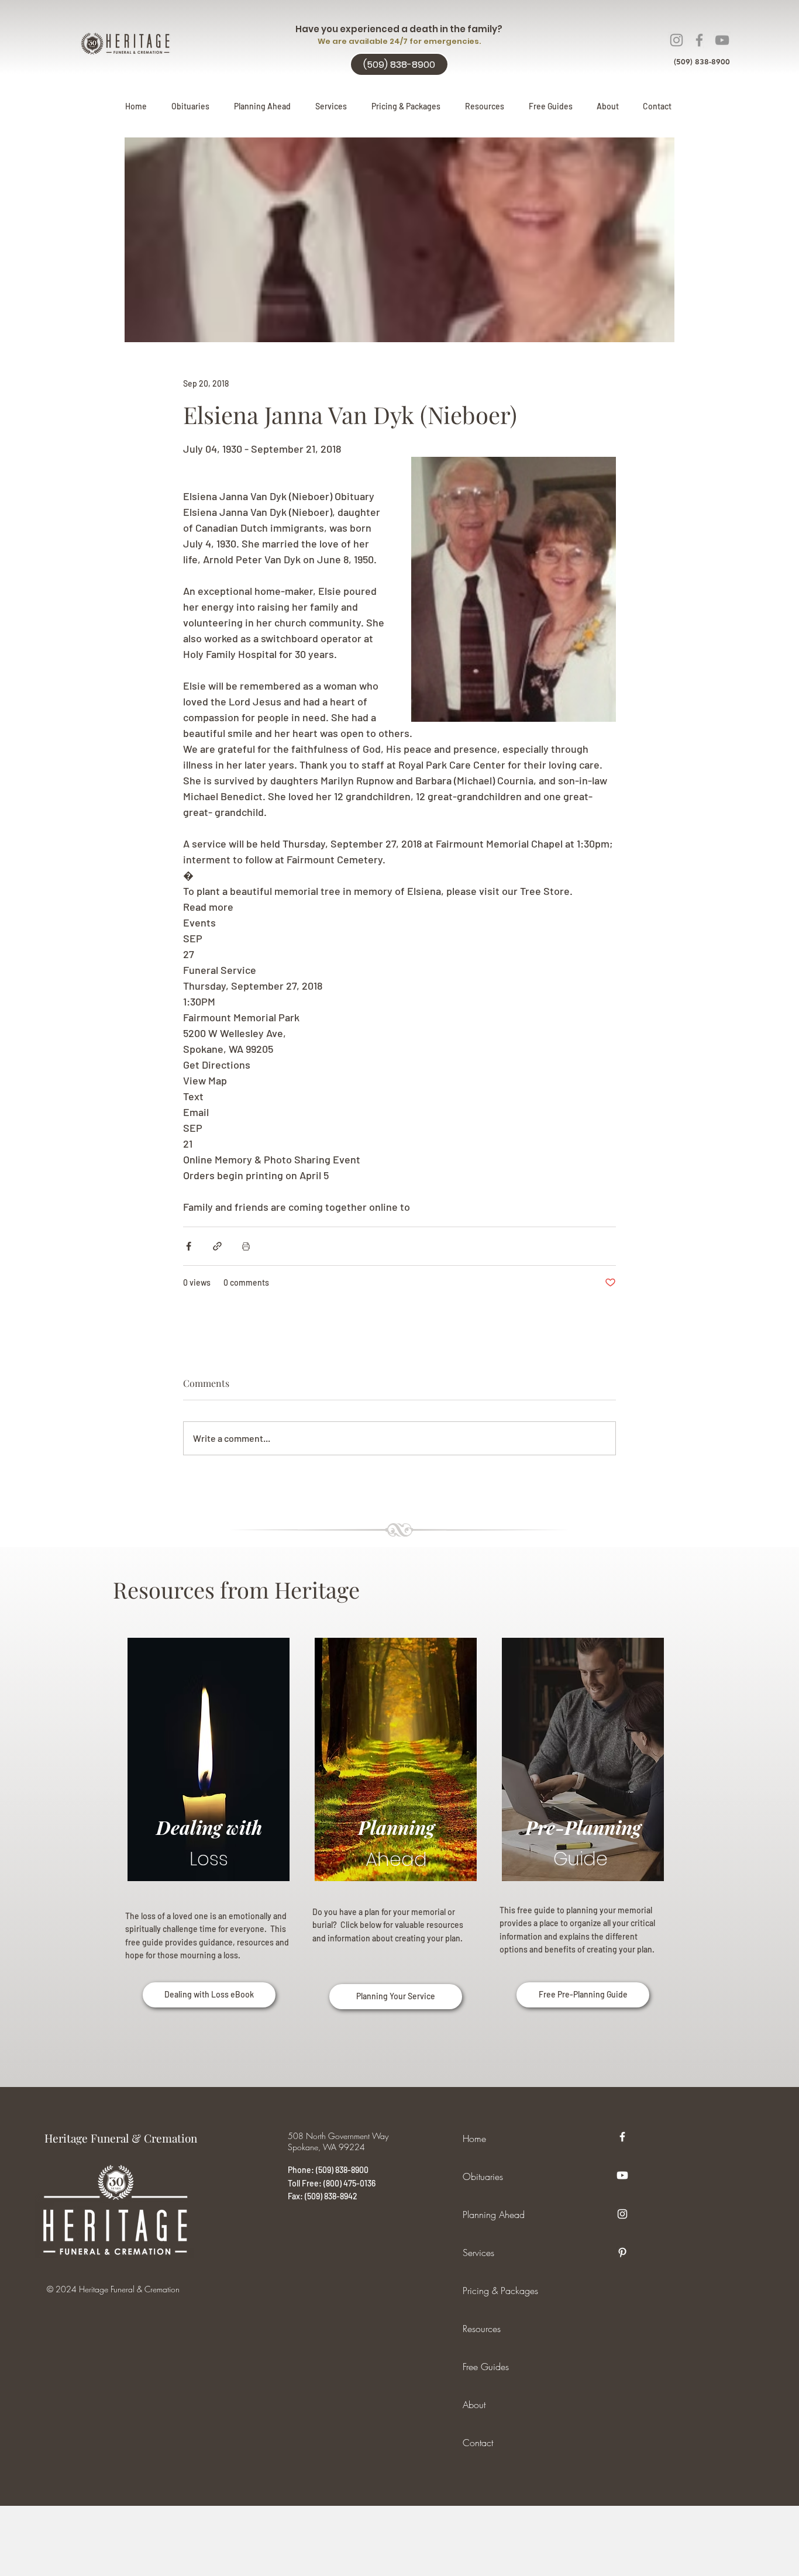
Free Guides (486, 2367)
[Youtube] (622, 2175)
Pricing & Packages (500, 2291)
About (474, 2405)
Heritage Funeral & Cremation (121, 2138)
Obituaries (483, 2176)
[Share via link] (217, 1246)
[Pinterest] (622, 2253)
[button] (262, 106)
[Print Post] (246, 1246)
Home (474, 2138)
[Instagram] (676, 40)
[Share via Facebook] (189, 1246)
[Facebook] (699, 40)
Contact (478, 2443)
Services (478, 2253)
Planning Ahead (494, 2215)
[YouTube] (722, 40)
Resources (482, 2329)
